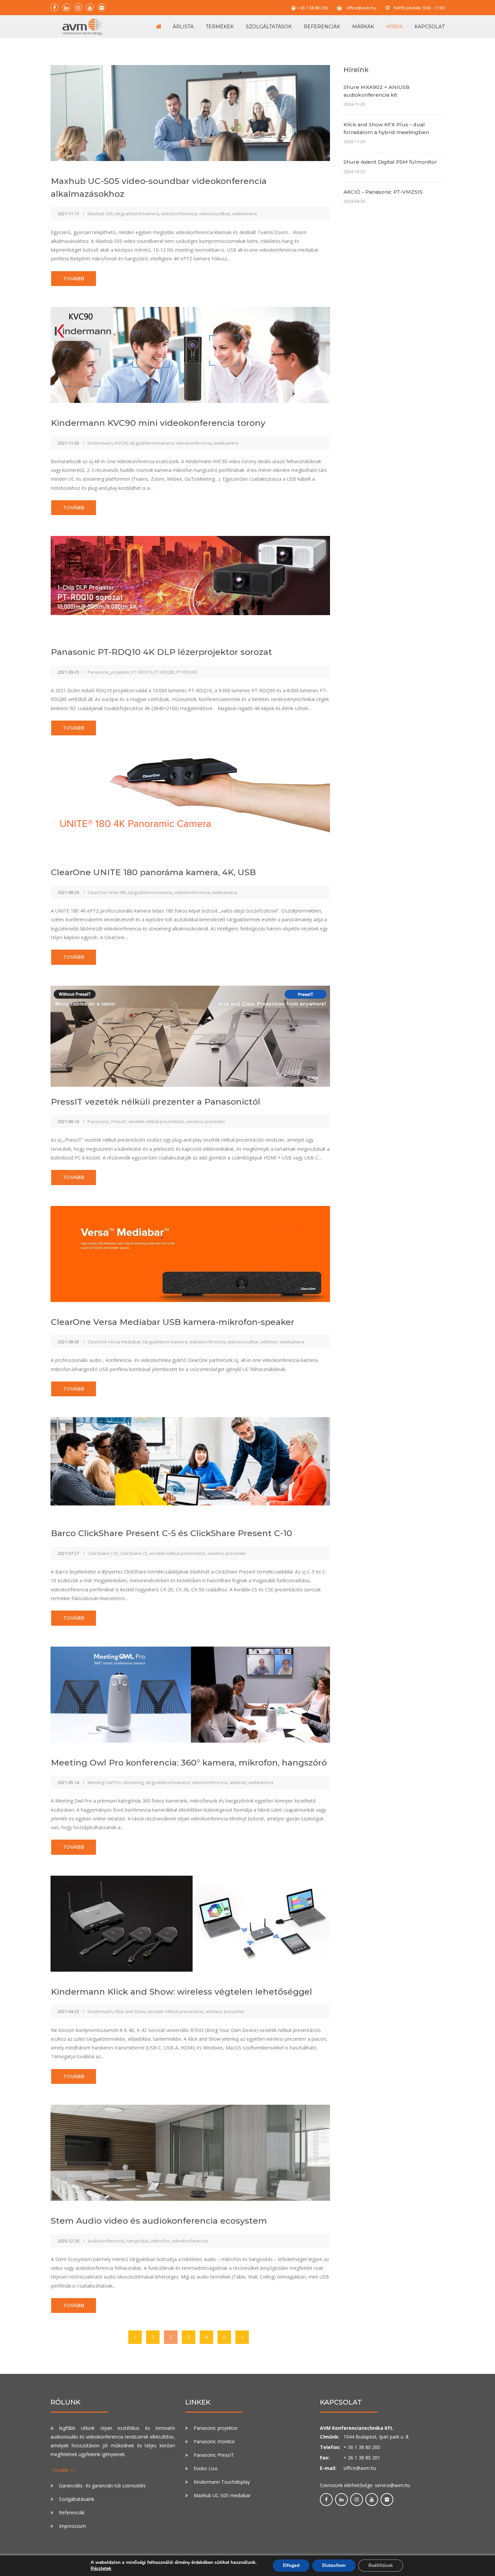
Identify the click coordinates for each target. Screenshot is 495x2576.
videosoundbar (215, 214)
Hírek (394, 27)
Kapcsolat (430, 27)
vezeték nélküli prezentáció (156, 1121)
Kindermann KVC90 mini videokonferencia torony (158, 423)
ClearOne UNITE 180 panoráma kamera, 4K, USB (153, 872)
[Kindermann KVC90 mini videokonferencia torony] (190, 354)
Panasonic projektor (216, 2428)
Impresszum (72, 2526)
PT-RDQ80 (164, 672)
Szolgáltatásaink (77, 2499)
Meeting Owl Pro (104, 1782)
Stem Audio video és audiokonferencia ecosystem (159, 2221)
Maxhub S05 (100, 214)
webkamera (245, 214)
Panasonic (98, 672)
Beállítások (381, 2565)
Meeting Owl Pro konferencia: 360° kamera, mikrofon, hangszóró (189, 1762)
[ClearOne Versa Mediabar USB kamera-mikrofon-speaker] (190, 1253)
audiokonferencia (106, 2241)
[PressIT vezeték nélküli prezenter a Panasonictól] (190, 1043)
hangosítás (138, 2241)
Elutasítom (334, 2565)
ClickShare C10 (103, 1553)
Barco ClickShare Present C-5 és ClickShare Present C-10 (172, 1533)
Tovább (74, 279)
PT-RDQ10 (142, 672)
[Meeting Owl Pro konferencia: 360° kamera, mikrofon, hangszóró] (190, 1694)
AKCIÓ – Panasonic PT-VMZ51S (383, 192)
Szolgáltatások (269, 27)
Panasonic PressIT (214, 2455)
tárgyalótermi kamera (137, 214)
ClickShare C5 (133, 1553)
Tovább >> (63, 2470)
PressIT (119, 1121)
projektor (121, 672)
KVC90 (121, 443)
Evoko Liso (206, 2468)
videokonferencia (179, 214)
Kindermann (100, 443)
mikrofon (160, 2241)
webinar (269, 1342)
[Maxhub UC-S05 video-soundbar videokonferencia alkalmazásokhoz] (190, 113)
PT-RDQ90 (187, 672)
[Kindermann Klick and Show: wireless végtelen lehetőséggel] (190, 1923)
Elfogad (291, 2565)
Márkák (363, 27)
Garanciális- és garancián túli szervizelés (102, 2486)
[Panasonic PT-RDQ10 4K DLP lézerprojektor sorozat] (190, 575)
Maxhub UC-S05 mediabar (222, 2495)
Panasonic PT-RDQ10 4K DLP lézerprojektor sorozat (161, 652)
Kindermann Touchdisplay (222, 2482)
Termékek (220, 27)
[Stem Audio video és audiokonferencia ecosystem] (190, 2152)
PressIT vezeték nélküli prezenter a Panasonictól (156, 1102)
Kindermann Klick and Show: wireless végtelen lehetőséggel (181, 1992)
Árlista (183, 27)
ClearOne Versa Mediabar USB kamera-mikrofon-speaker (173, 1322)
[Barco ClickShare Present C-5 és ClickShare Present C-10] (190, 1461)
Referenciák (322, 27)
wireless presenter (206, 1121)
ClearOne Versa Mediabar (114, 1342)
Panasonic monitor (214, 2441)
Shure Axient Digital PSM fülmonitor (390, 162)
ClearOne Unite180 (107, 892)
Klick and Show (130, 2011)
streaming (133, 1782)
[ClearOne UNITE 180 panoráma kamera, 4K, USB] (190, 796)
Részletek (101, 2569)
